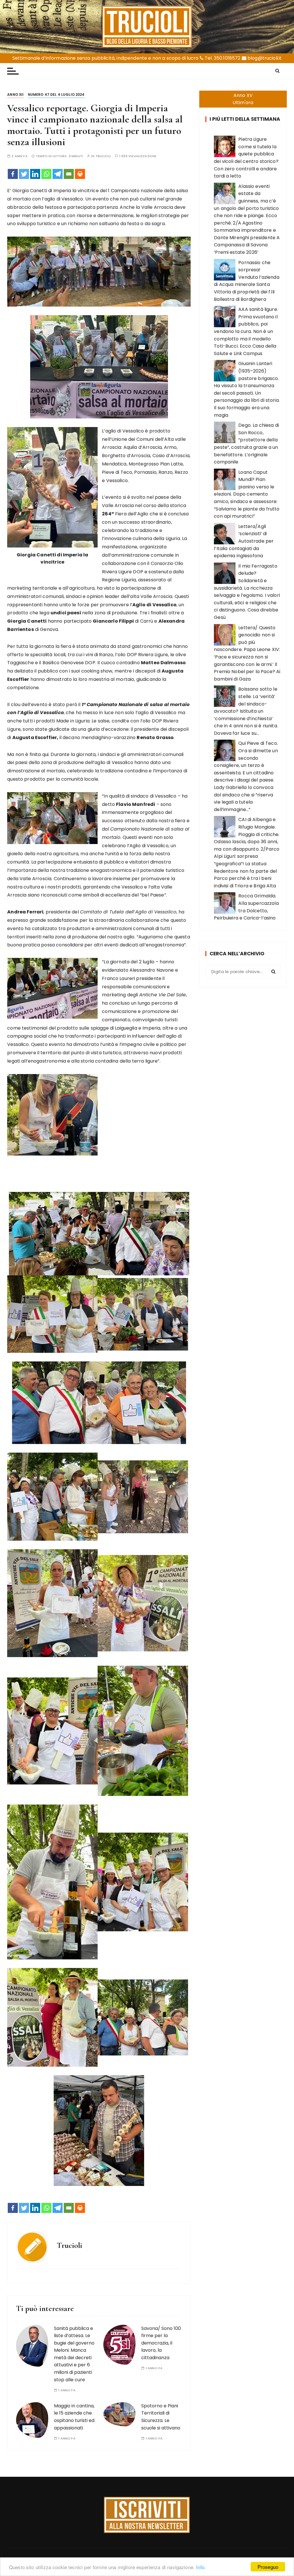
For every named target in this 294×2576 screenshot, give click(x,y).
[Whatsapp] (46, 174)
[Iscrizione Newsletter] (147, 2515)
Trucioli (103, 156)
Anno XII (15, 94)
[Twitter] (24, 174)
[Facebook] (13, 174)
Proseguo (268, 2567)
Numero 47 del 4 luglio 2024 (56, 94)
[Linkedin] (35, 174)
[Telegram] (58, 174)
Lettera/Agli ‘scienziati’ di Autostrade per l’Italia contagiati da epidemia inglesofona (244, 541)
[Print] (80, 174)
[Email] (69, 174)
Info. (201, 2567)
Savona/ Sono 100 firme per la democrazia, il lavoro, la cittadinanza (161, 2343)
